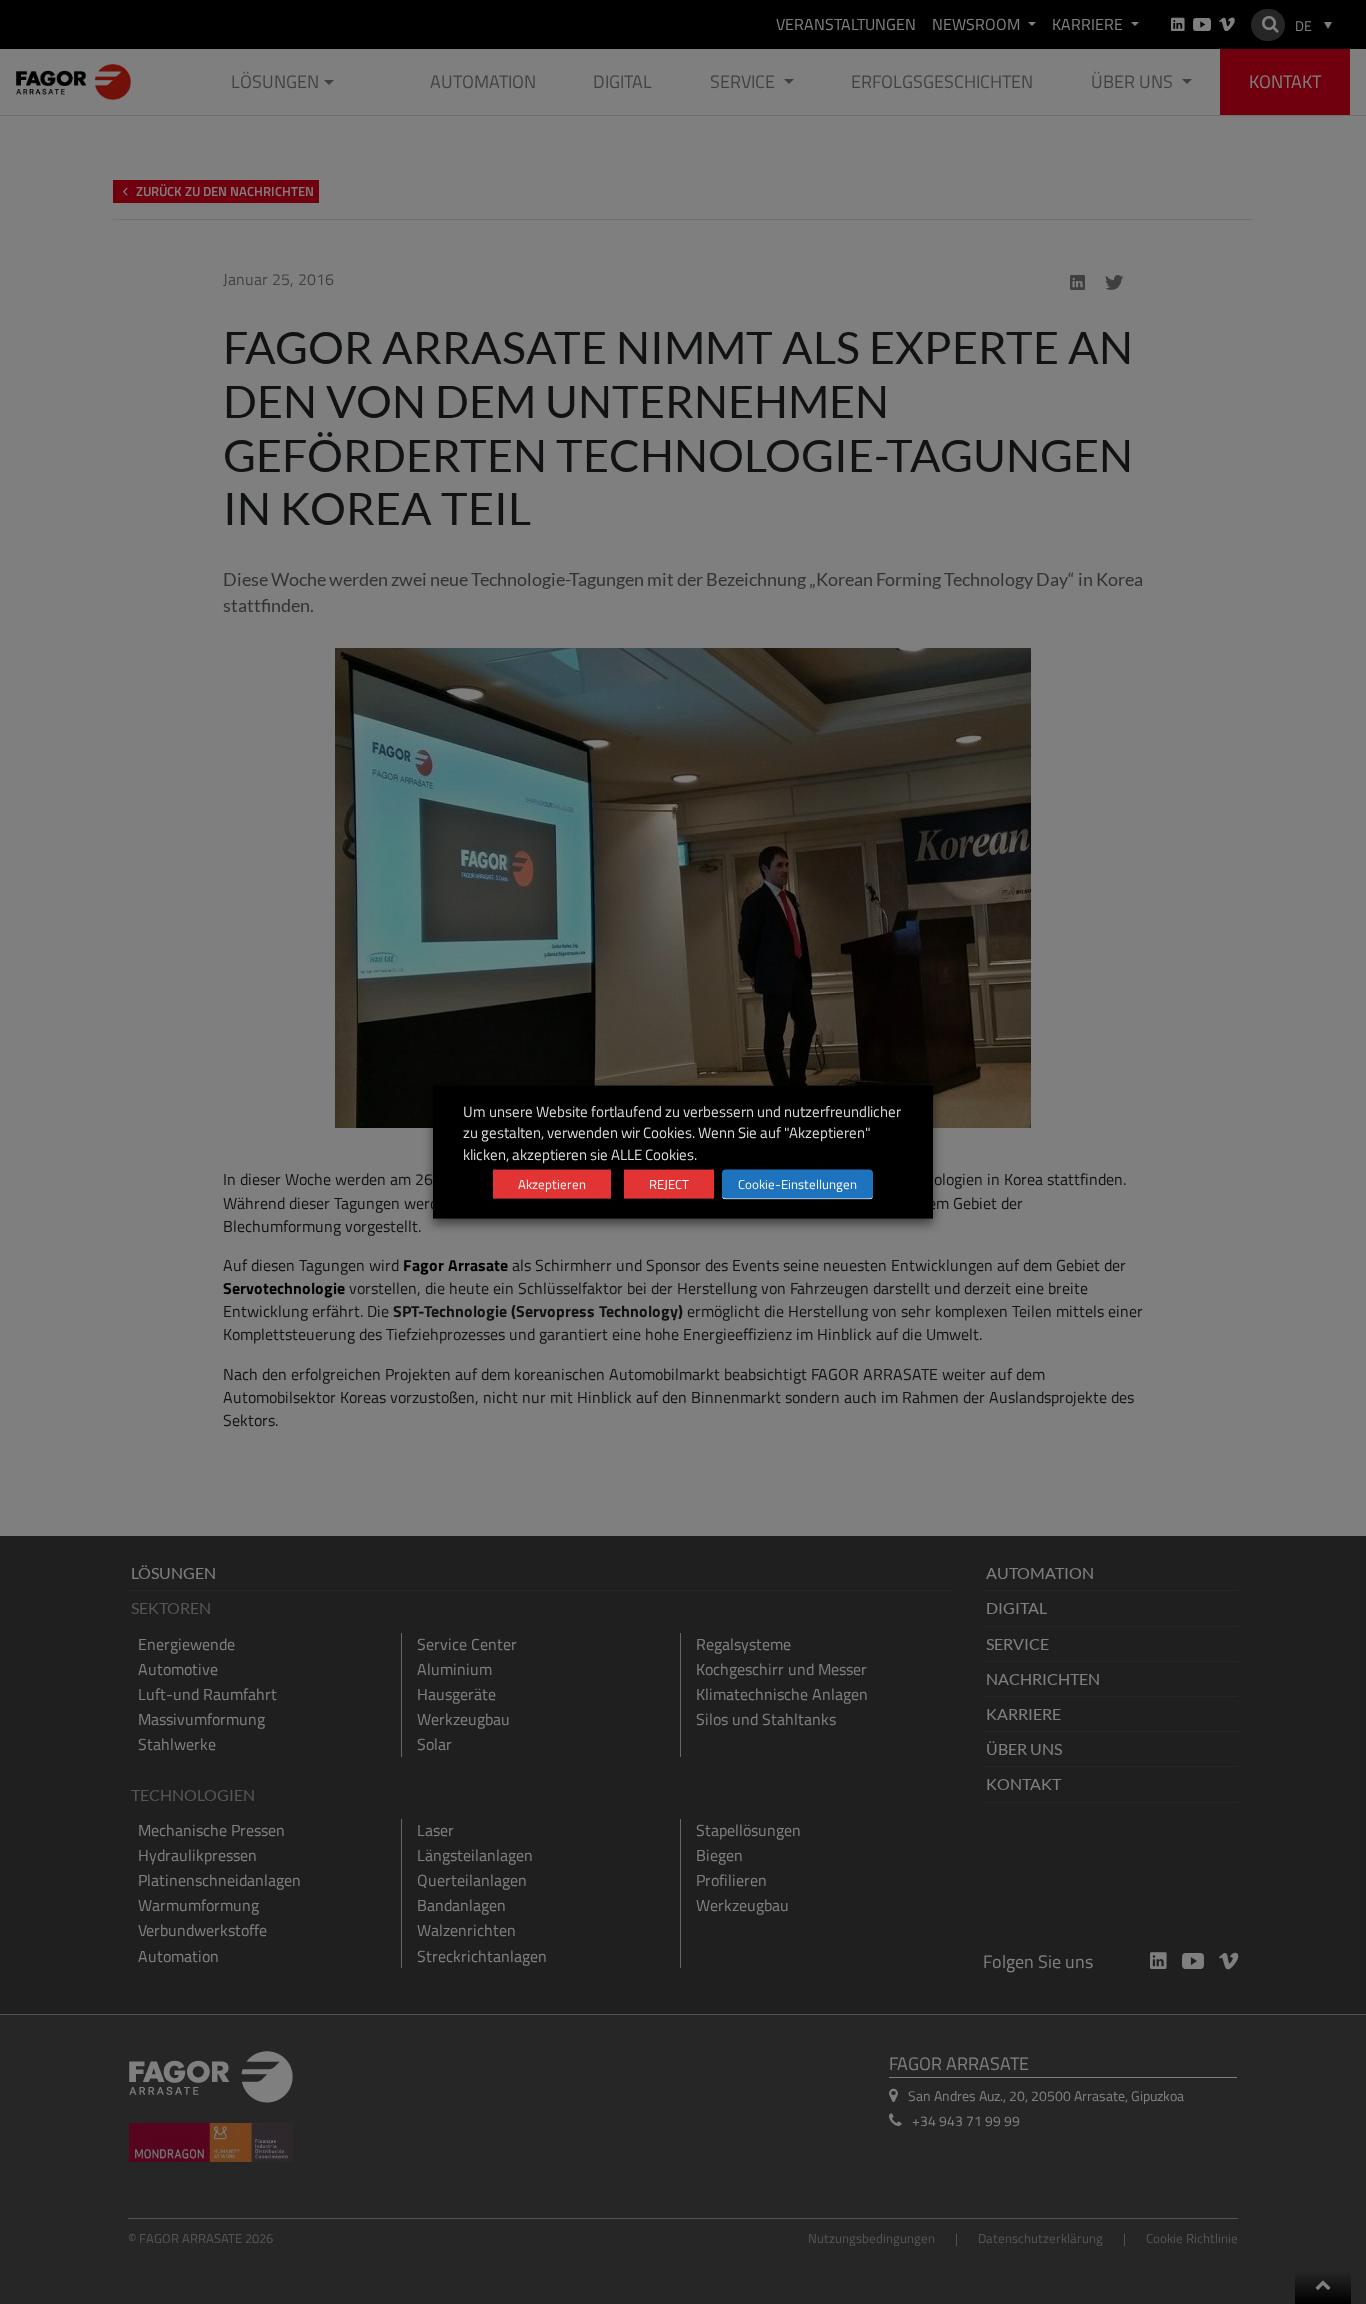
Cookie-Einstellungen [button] (797, 1183)
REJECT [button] (669, 1183)
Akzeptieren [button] (552, 1183)
